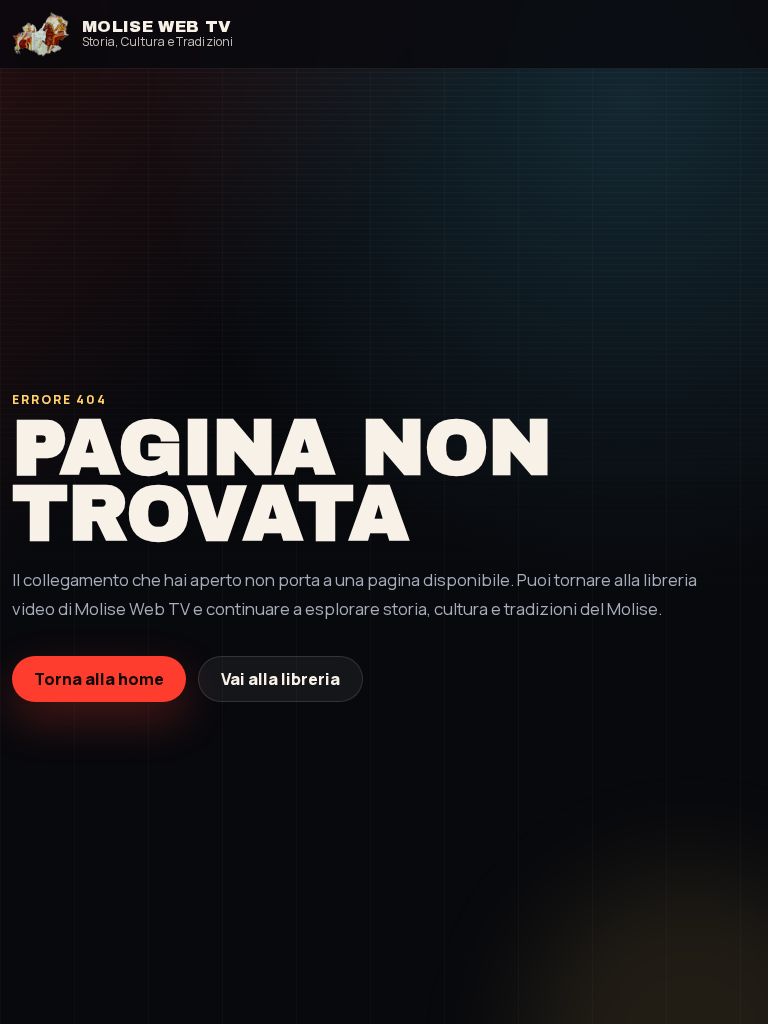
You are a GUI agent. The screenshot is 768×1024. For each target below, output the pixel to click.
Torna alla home (99, 679)
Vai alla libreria (280, 679)
